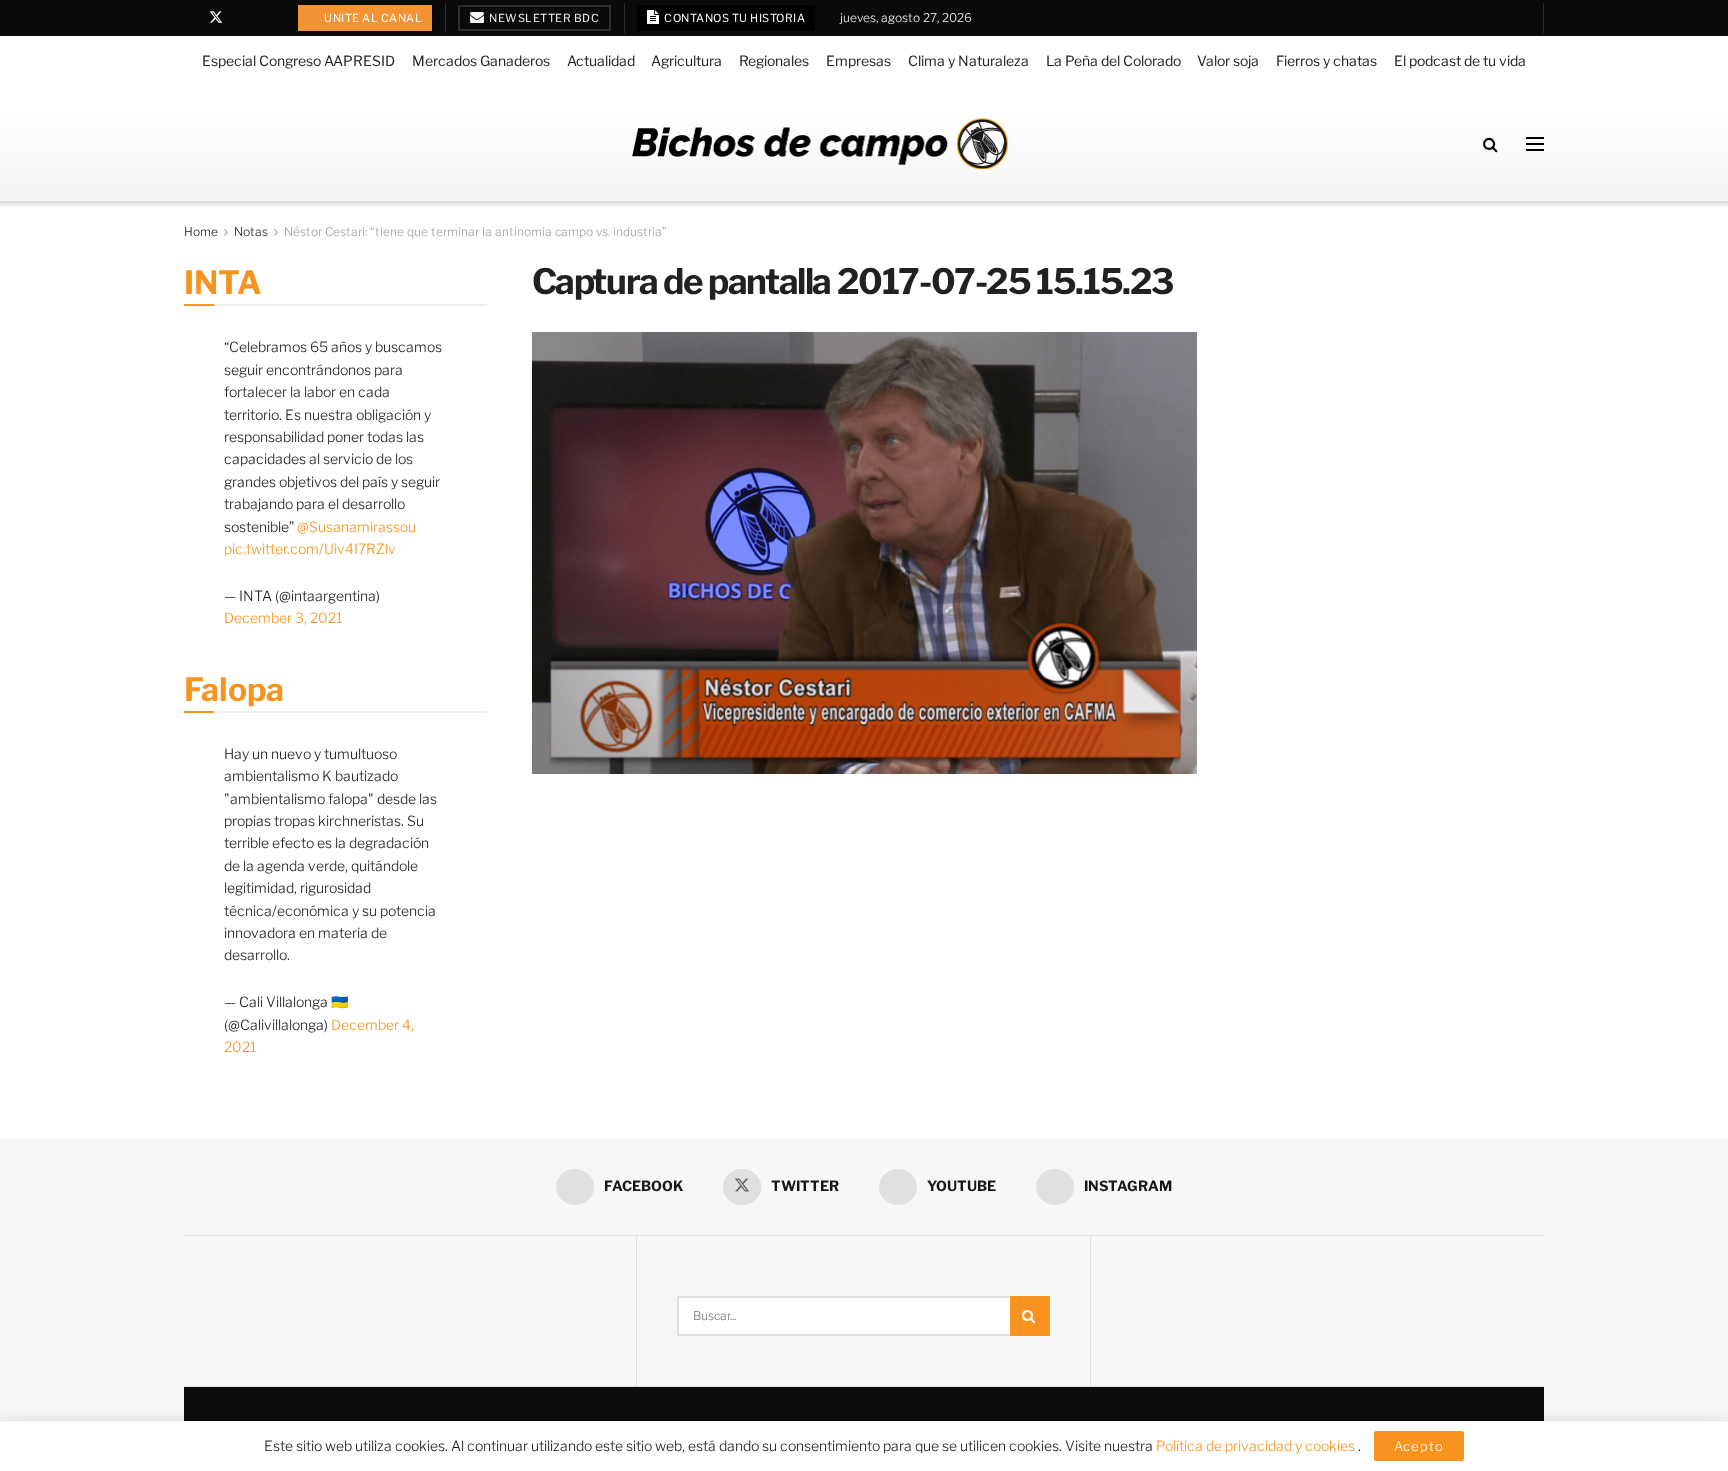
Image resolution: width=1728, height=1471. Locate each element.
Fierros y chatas (1326, 60)
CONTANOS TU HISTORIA (734, 18)
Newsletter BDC (543, 18)
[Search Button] (1490, 144)
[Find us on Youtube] (242, 18)
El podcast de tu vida (1460, 60)
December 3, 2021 (283, 617)
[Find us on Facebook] (189, 18)
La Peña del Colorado (1113, 60)
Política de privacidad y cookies (1257, 1445)
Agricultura (686, 60)
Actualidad (601, 60)
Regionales (774, 60)
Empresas (858, 60)
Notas (251, 231)
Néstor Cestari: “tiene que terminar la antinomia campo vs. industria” (475, 231)
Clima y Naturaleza (968, 60)
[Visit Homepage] (820, 143)
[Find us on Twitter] (216, 18)
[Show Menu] (1535, 144)
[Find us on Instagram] (267, 18)
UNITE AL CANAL (372, 18)
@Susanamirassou (356, 526)
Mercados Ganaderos (481, 60)
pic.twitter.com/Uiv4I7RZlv (310, 548)
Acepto (1419, 1446)
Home (201, 231)
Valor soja (1228, 60)
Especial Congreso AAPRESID (298, 60)
